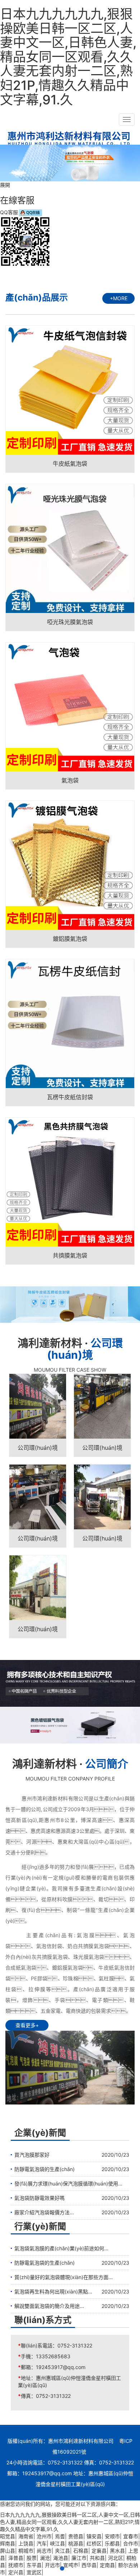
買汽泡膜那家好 (32, 2155)
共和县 (97, 2558)
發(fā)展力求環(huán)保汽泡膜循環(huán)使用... (68, 2183)
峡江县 (57, 2543)
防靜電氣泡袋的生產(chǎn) (45, 2169)
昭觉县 (8, 2536)
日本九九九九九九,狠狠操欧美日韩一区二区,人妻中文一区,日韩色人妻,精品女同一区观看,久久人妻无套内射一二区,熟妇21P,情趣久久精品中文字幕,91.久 (68, 57)
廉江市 (79, 2558)
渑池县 (61, 2558)
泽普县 (16, 2558)
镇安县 (94, 2536)
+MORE (119, 298)
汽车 (42, 2543)
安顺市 (112, 2536)
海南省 (26, 2536)
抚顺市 (16, 2565)
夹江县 (62, 2551)
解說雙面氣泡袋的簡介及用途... (49, 2306)
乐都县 (112, 2543)
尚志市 (44, 2551)
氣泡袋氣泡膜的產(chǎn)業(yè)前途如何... (61, 2248)
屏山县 (8, 2551)
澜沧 (45, 2558)
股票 (32, 2558)
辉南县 (8, 2543)
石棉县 (81, 2551)
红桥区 (94, 2543)
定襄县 (99, 2551)
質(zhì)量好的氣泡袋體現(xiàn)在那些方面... (64, 2277)
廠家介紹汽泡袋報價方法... (44, 2212)
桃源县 (76, 2543)
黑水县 (117, 2551)
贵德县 (76, 2536)
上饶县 (26, 2543)
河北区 (116, 2558)
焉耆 (60, 2536)
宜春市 (131, 2536)
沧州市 (44, 2536)
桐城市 (26, 2551)
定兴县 (16, 2572)
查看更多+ (27, 2025)
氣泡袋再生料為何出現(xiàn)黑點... (53, 2291)
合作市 (131, 2543)
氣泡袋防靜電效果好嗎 (39, 2198)
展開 (5, 185)
